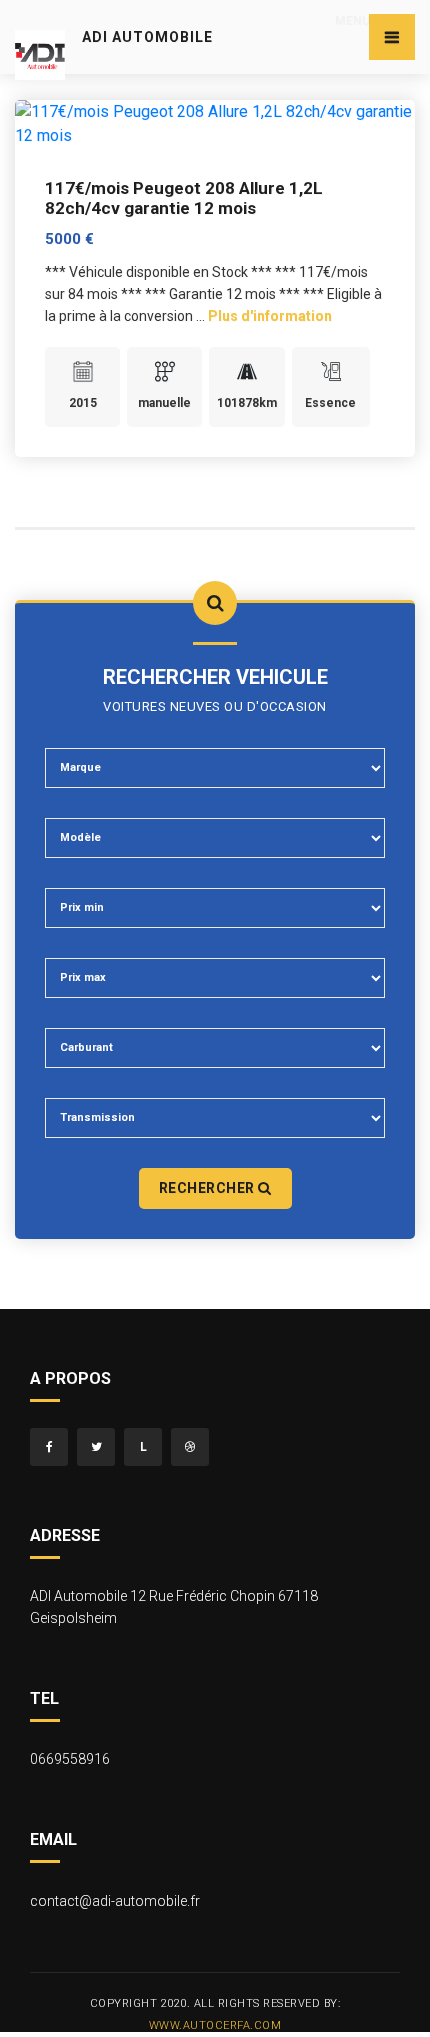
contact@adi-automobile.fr (115, 1901)
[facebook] (49, 1447)
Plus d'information (270, 316)
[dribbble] (190, 1447)
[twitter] (96, 1447)
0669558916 (70, 1759)
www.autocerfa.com (215, 2025)
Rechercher (209, 1188)
